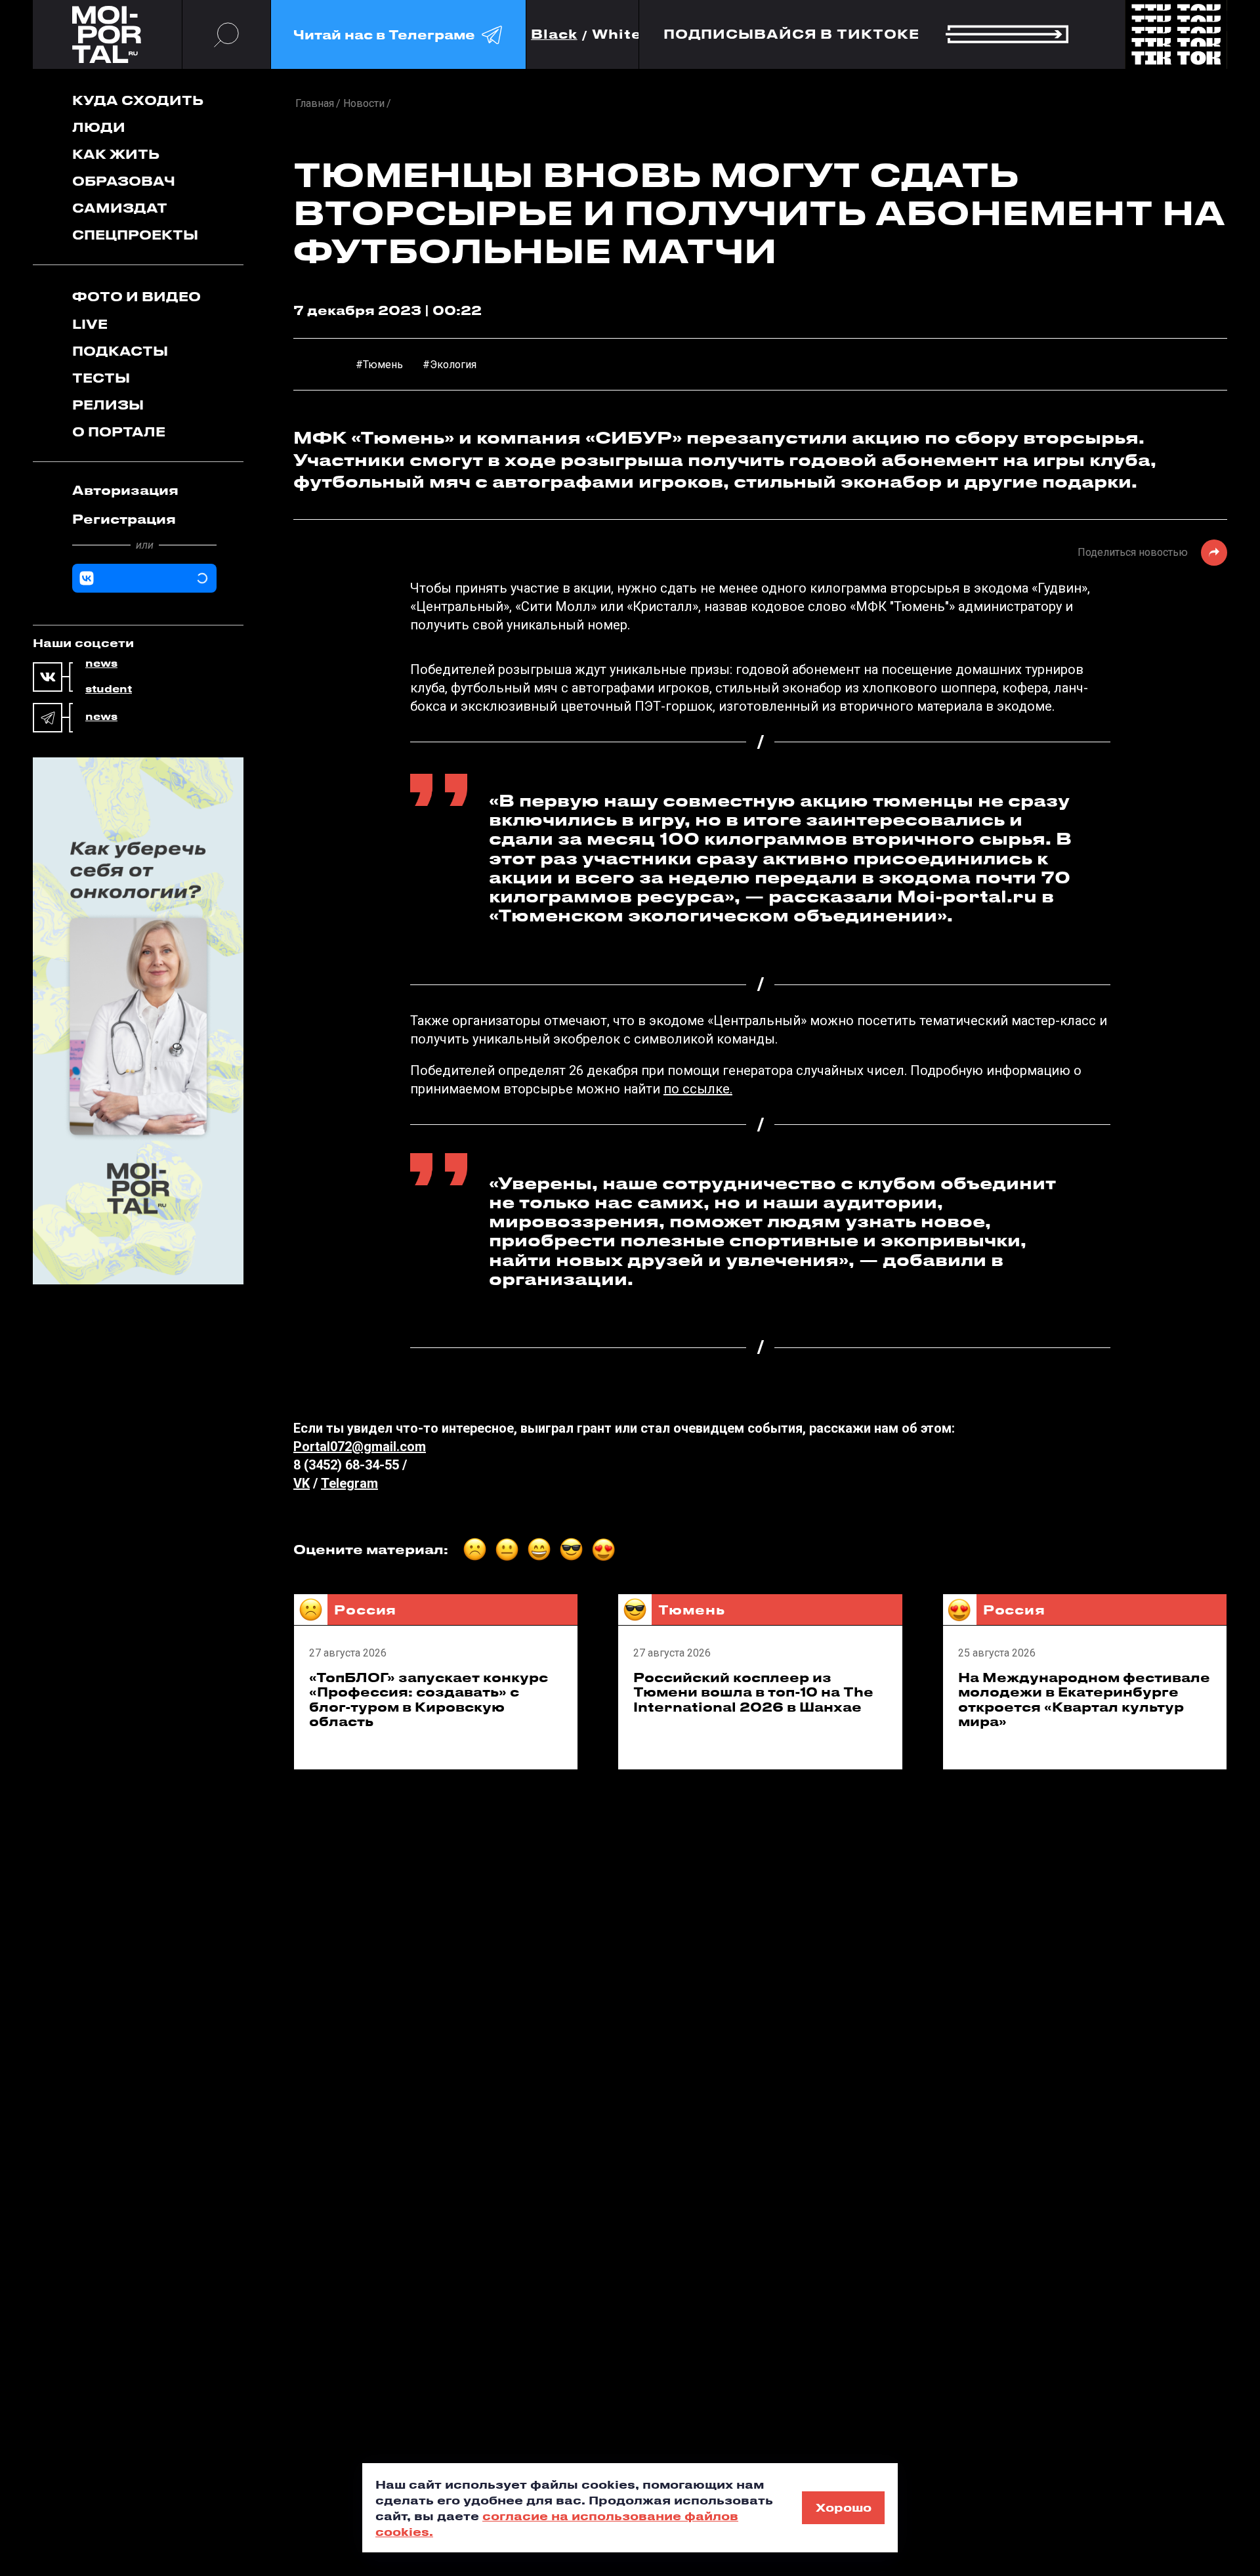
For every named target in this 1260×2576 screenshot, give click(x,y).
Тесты (101, 378)
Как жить (116, 154)
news (101, 664)
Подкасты (120, 351)
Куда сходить (138, 100)
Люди (99, 127)
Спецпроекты (135, 235)
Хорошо (844, 2507)
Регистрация (124, 519)
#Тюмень (379, 365)
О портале (119, 432)
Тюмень (691, 1610)
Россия (365, 1610)
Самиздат (120, 208)
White (617, 34)
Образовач (124, 181)
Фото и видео (136, 296)
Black (554, 34)
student (109, 689)
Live (90, 324)
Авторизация (125, 490)
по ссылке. (698, 1089)
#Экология (450, 365)
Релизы (108, 405)
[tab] (144, 490)
